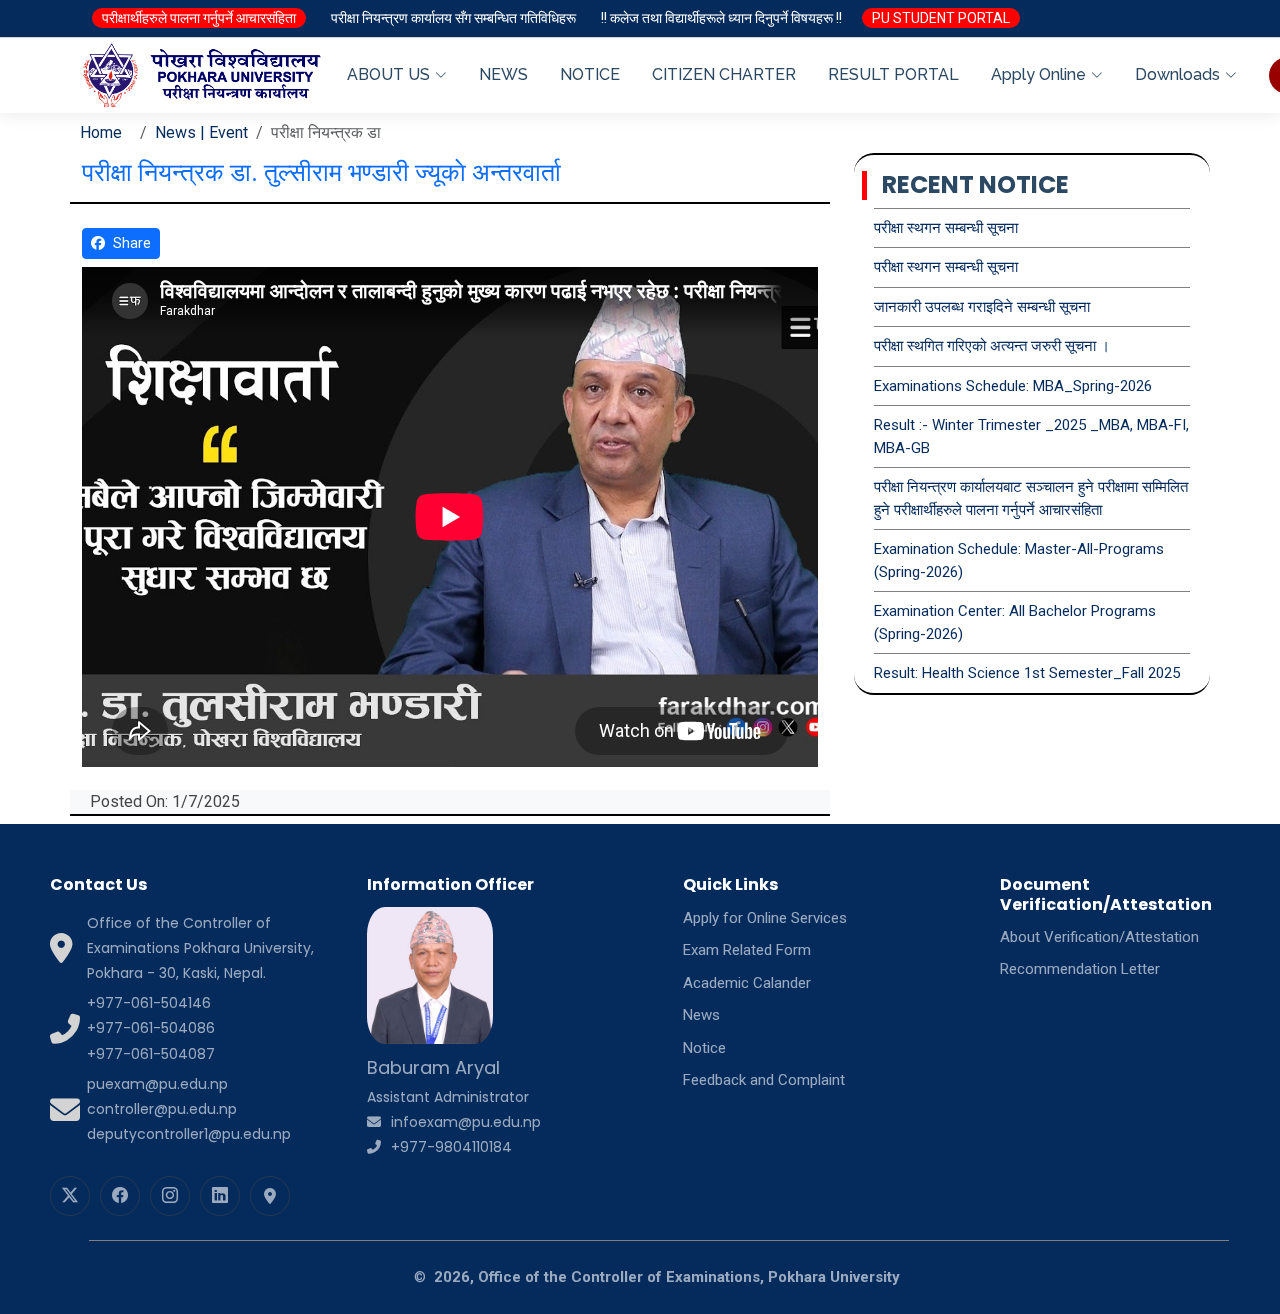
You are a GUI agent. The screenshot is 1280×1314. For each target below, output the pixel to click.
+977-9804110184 (451, 1147)
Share (132, 243)
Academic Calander (747, 983)
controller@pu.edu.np (162, 1109)
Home (101, 132)
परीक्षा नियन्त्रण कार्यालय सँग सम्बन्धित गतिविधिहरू (453, 18)
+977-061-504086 (151, 1028)
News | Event (201, 132)
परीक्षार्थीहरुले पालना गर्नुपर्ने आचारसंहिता (199, 18)
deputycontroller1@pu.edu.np (189, 1134)
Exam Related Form (747, 950)
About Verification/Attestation (1099, 937)
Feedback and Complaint (764, 1080)
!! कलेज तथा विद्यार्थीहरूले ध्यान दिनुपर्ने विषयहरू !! (721, 18)
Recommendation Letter (1080, 969)
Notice (704, 1048)
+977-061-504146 (149, 1003)
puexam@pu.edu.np (157, 1084)
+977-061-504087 (151, 1054)
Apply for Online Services (765, 918)
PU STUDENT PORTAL (941, 18)
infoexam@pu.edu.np (466, 1122)
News (701, 1015)
